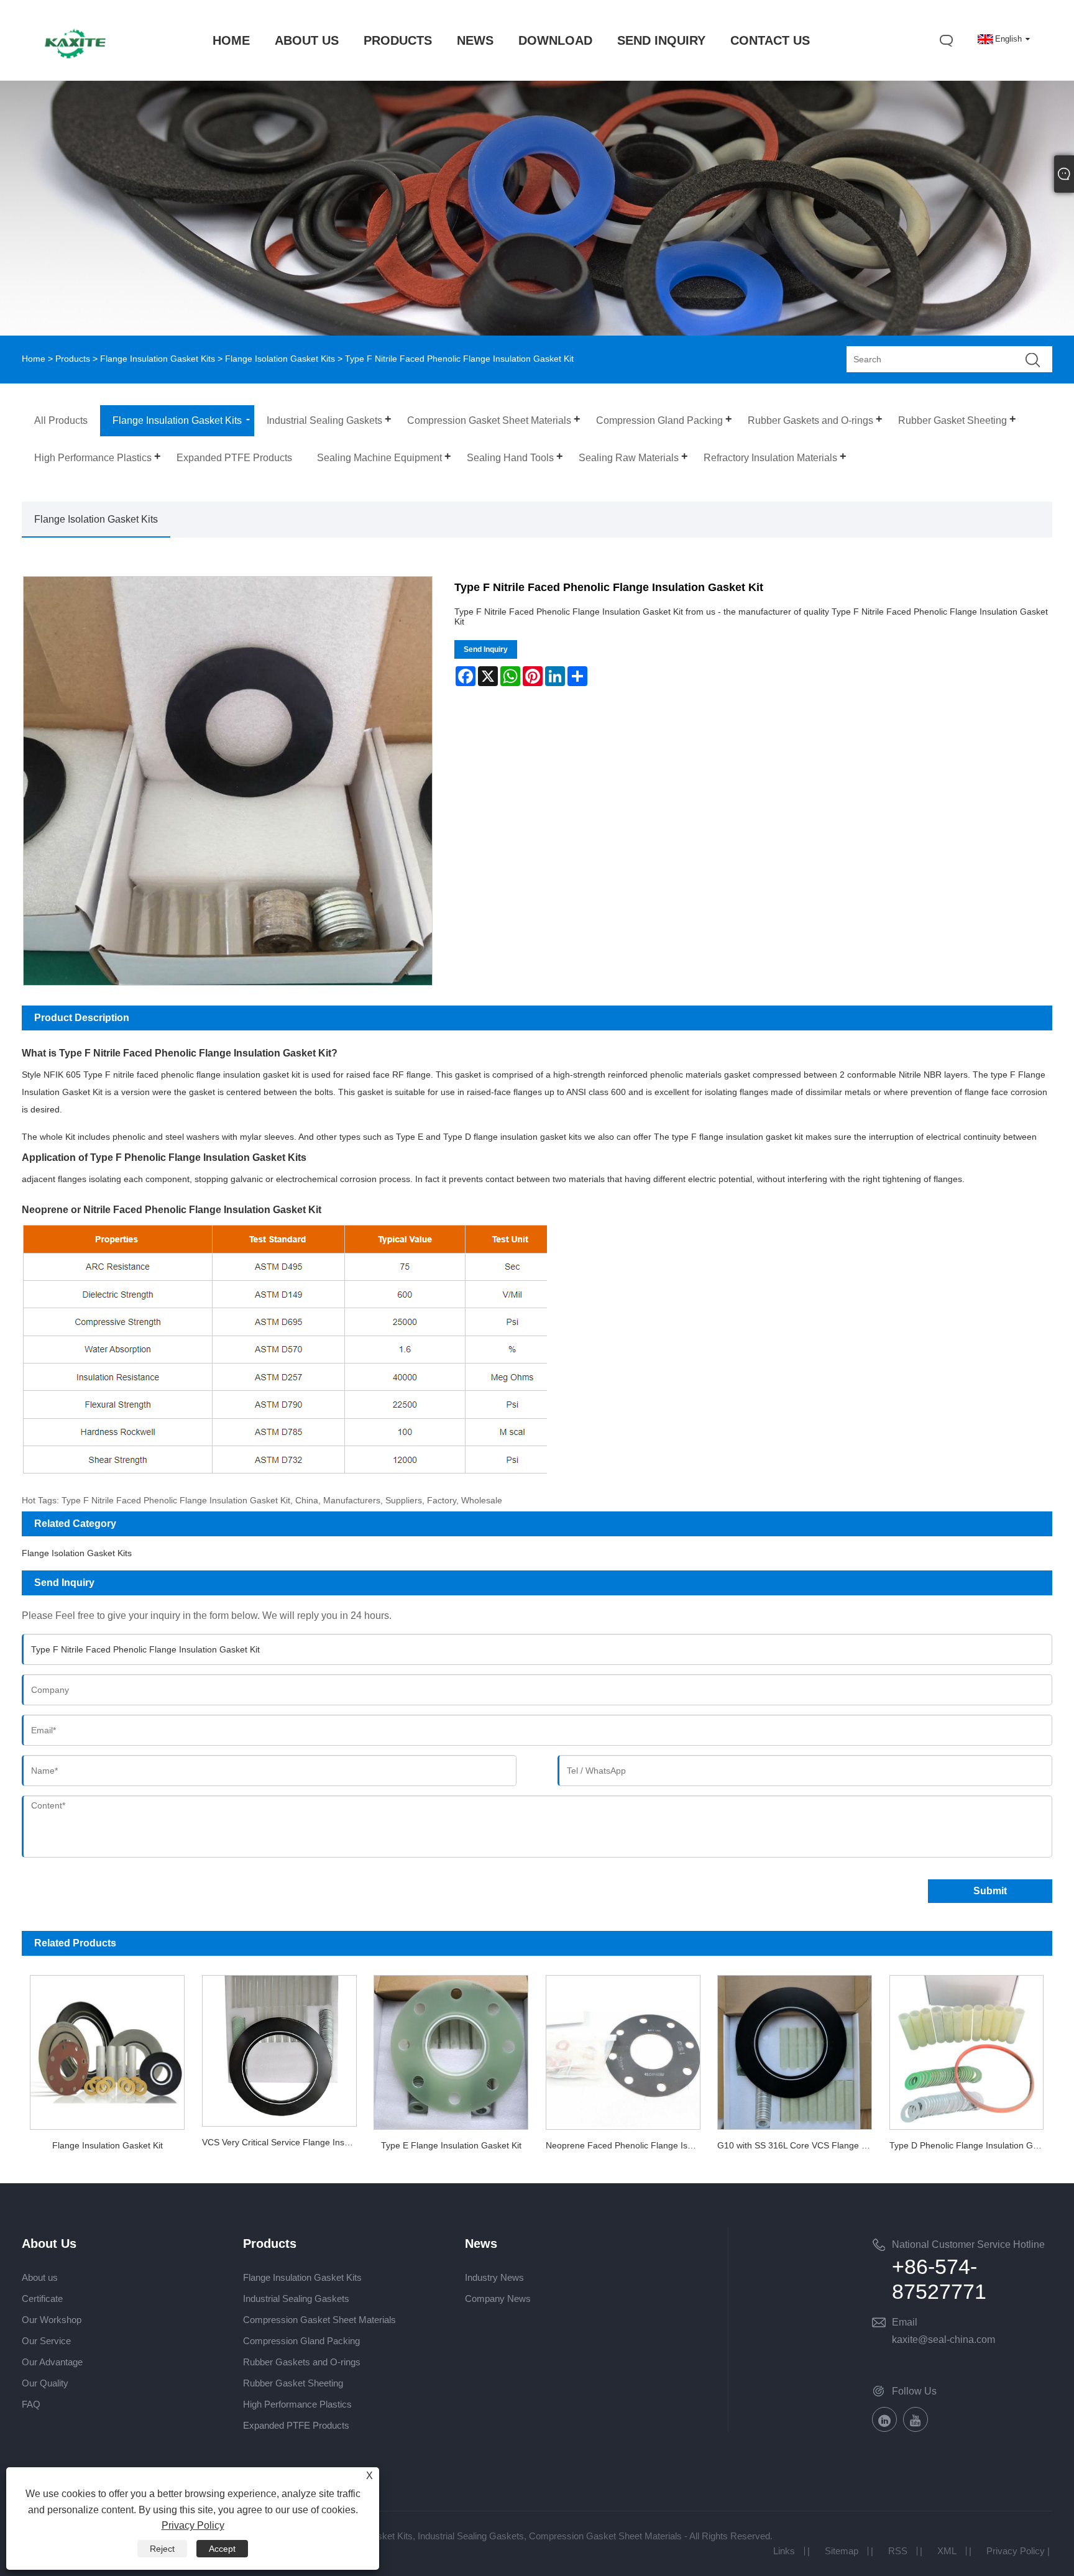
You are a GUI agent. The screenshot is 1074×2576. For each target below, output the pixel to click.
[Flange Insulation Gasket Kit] (108, 2049)
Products (73, 359)
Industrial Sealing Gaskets (296, 2299)
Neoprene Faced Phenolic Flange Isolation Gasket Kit (627, 2145)
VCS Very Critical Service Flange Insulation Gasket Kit (283, 2142)
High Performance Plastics (297, 2404)
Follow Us (914, 2391)
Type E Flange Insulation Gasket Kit (451, 2145)
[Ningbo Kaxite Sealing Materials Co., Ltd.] (75, 66)
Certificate (42, 2299)
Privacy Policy (1016, 2551)
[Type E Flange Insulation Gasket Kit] (451, 2049)
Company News (498, 2299)
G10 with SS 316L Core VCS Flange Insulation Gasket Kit (799, 2145)
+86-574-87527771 (939, 2279)
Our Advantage (52, 2362)
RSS (898, 2551)
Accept (222, 2549)
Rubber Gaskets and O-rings (302, 2362)
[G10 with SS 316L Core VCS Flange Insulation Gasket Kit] (794, 2049)
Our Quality (45, 2383)
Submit (990, 1891)
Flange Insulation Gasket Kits (158, 359)
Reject (162, 2549)
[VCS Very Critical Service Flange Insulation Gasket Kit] (279, 2047)
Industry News (494, 2277)
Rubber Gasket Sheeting (293, 2383)
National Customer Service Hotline (968, 2244)
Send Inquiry (486, 649)
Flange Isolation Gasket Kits (280, 359)
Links (784, 2551)
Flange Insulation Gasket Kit (108, 2145)
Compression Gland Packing (301, 2341)
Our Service (46, 2341)
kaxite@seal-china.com (943, 2340)
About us (40, 2277)
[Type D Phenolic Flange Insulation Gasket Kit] (966, 2049)
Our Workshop (52, 2320)
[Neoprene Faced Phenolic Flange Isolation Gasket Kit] (623, 2049)
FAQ (31, 2404)
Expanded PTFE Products (296, 2425)
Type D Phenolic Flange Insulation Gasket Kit (971, 2145)
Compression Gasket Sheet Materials (319, 2320)
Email (905, 2322)
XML (947, 2551)
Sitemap (842, 2551)
